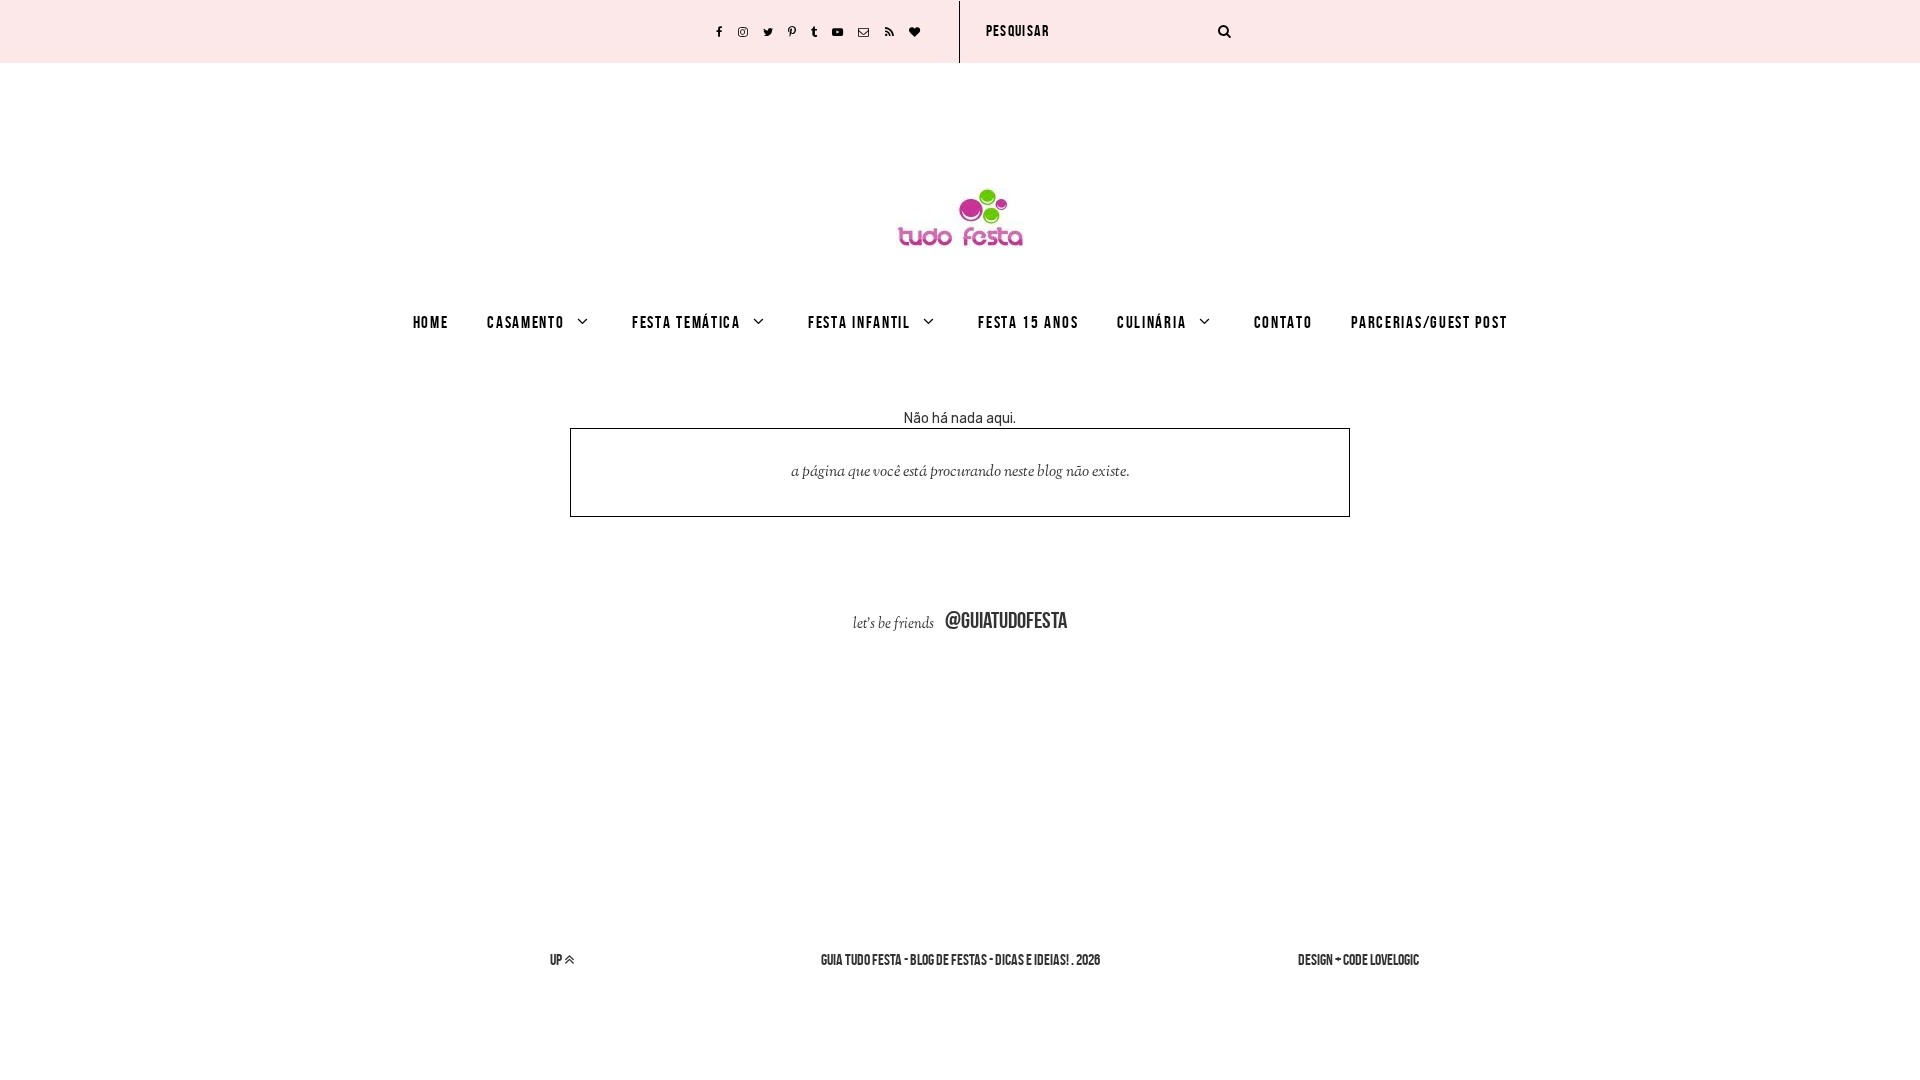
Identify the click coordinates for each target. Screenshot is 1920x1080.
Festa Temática (686, 322)
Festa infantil (859, 322)
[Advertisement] (960, 108)
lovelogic (1394, 959)
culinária (1151, 322)
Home (431, 322)
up (557, 959)
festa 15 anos (1028, 322)
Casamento (525, 322)
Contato (1283, 322)
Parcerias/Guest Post (1429, 322)
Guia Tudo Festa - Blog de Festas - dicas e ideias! (945, 959)
